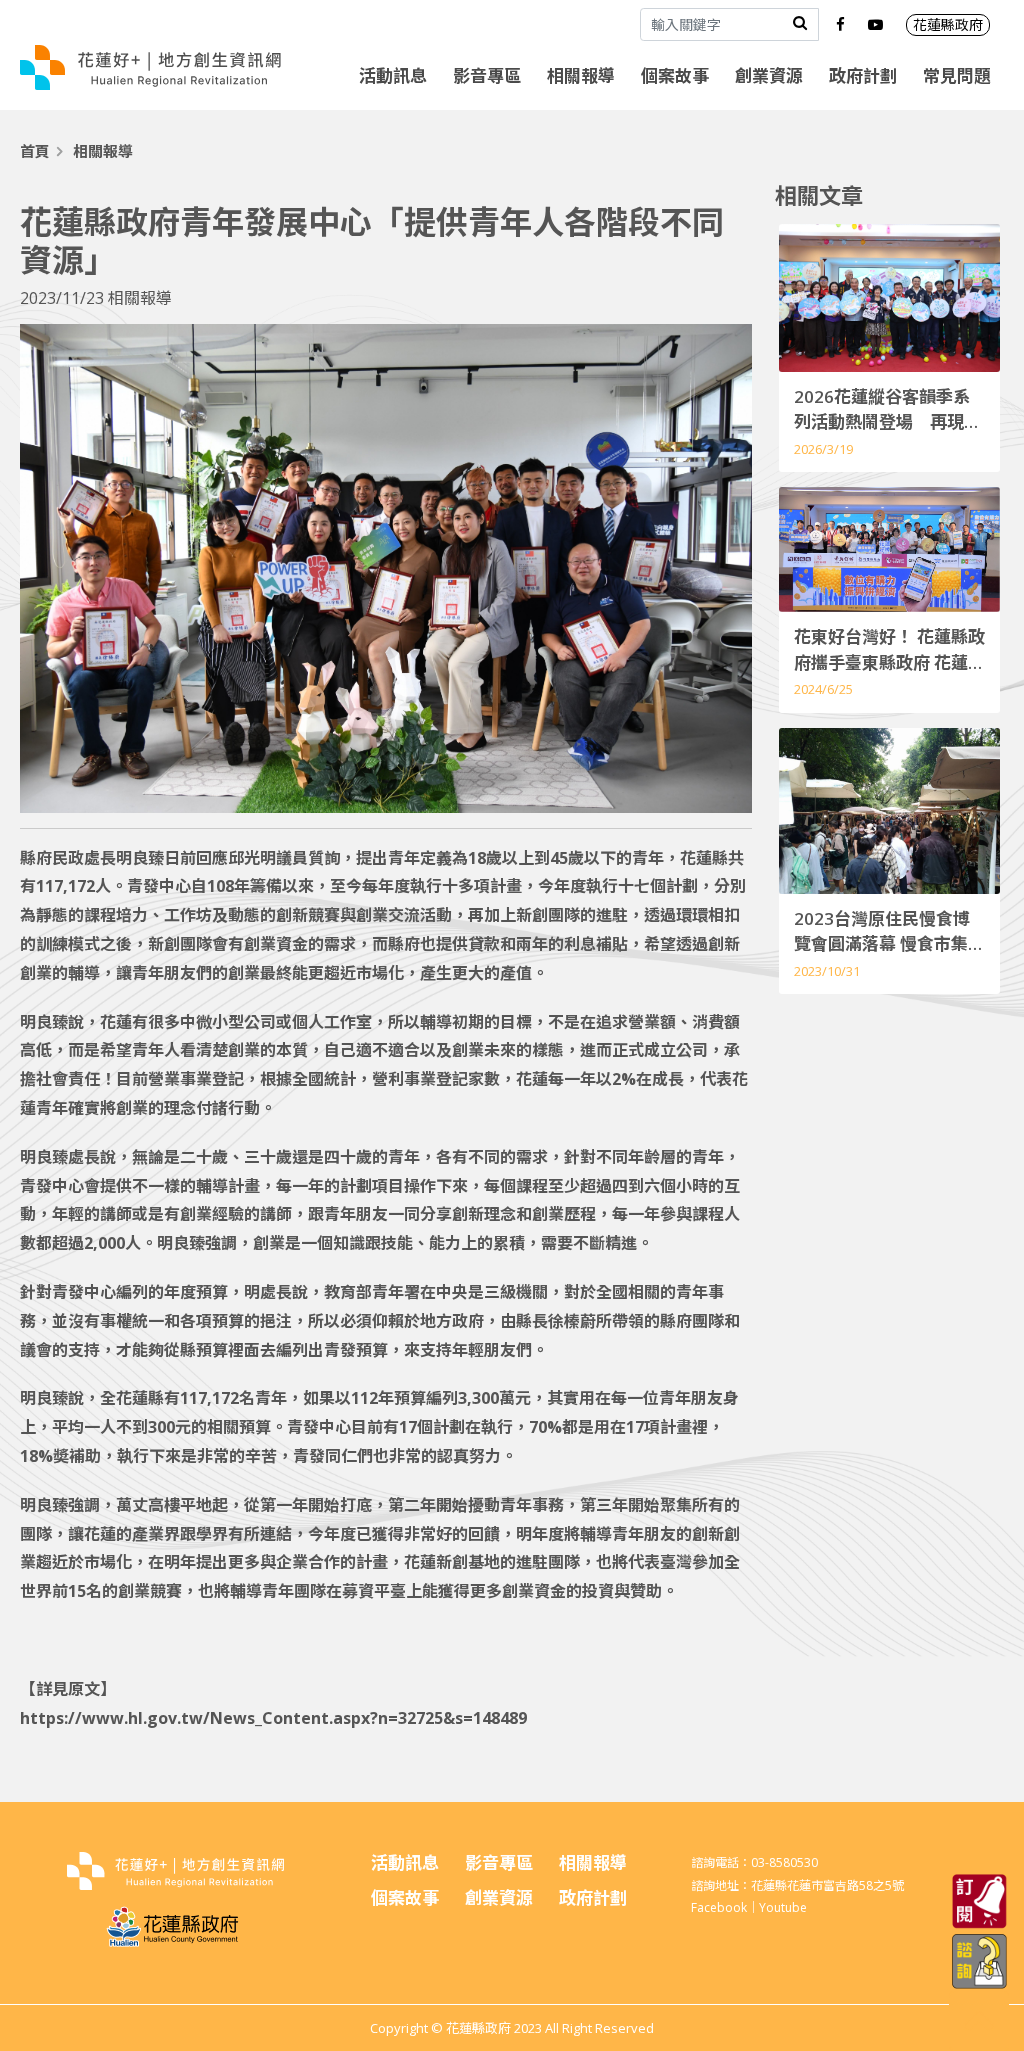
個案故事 (675, 75)
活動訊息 (393, 75)
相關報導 (581, 75)
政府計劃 (863, 75)
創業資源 (769, 75)
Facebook (719, 1907)
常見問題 (957, 75)
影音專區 (487, 75)
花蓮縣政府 (948, 24)
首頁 (35, 151)
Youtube (783, 1907)
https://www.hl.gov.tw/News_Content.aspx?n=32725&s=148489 (273, 1718)
